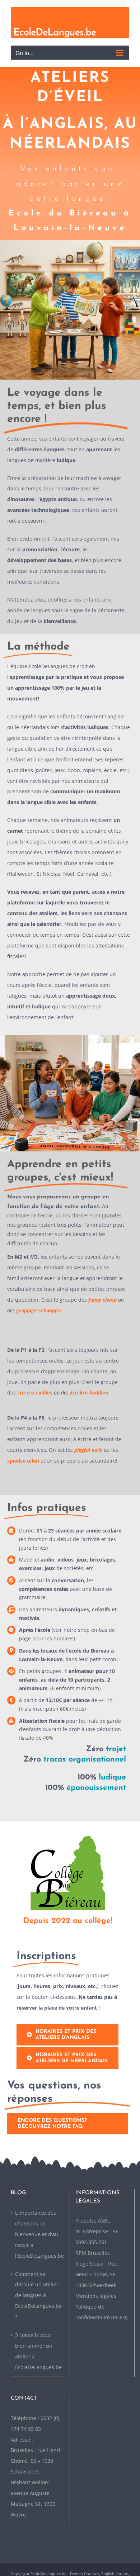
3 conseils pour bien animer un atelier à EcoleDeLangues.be (38, 2351)
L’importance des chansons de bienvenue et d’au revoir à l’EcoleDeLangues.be (38, 2234)
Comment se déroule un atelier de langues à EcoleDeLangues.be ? (38, 2295)
